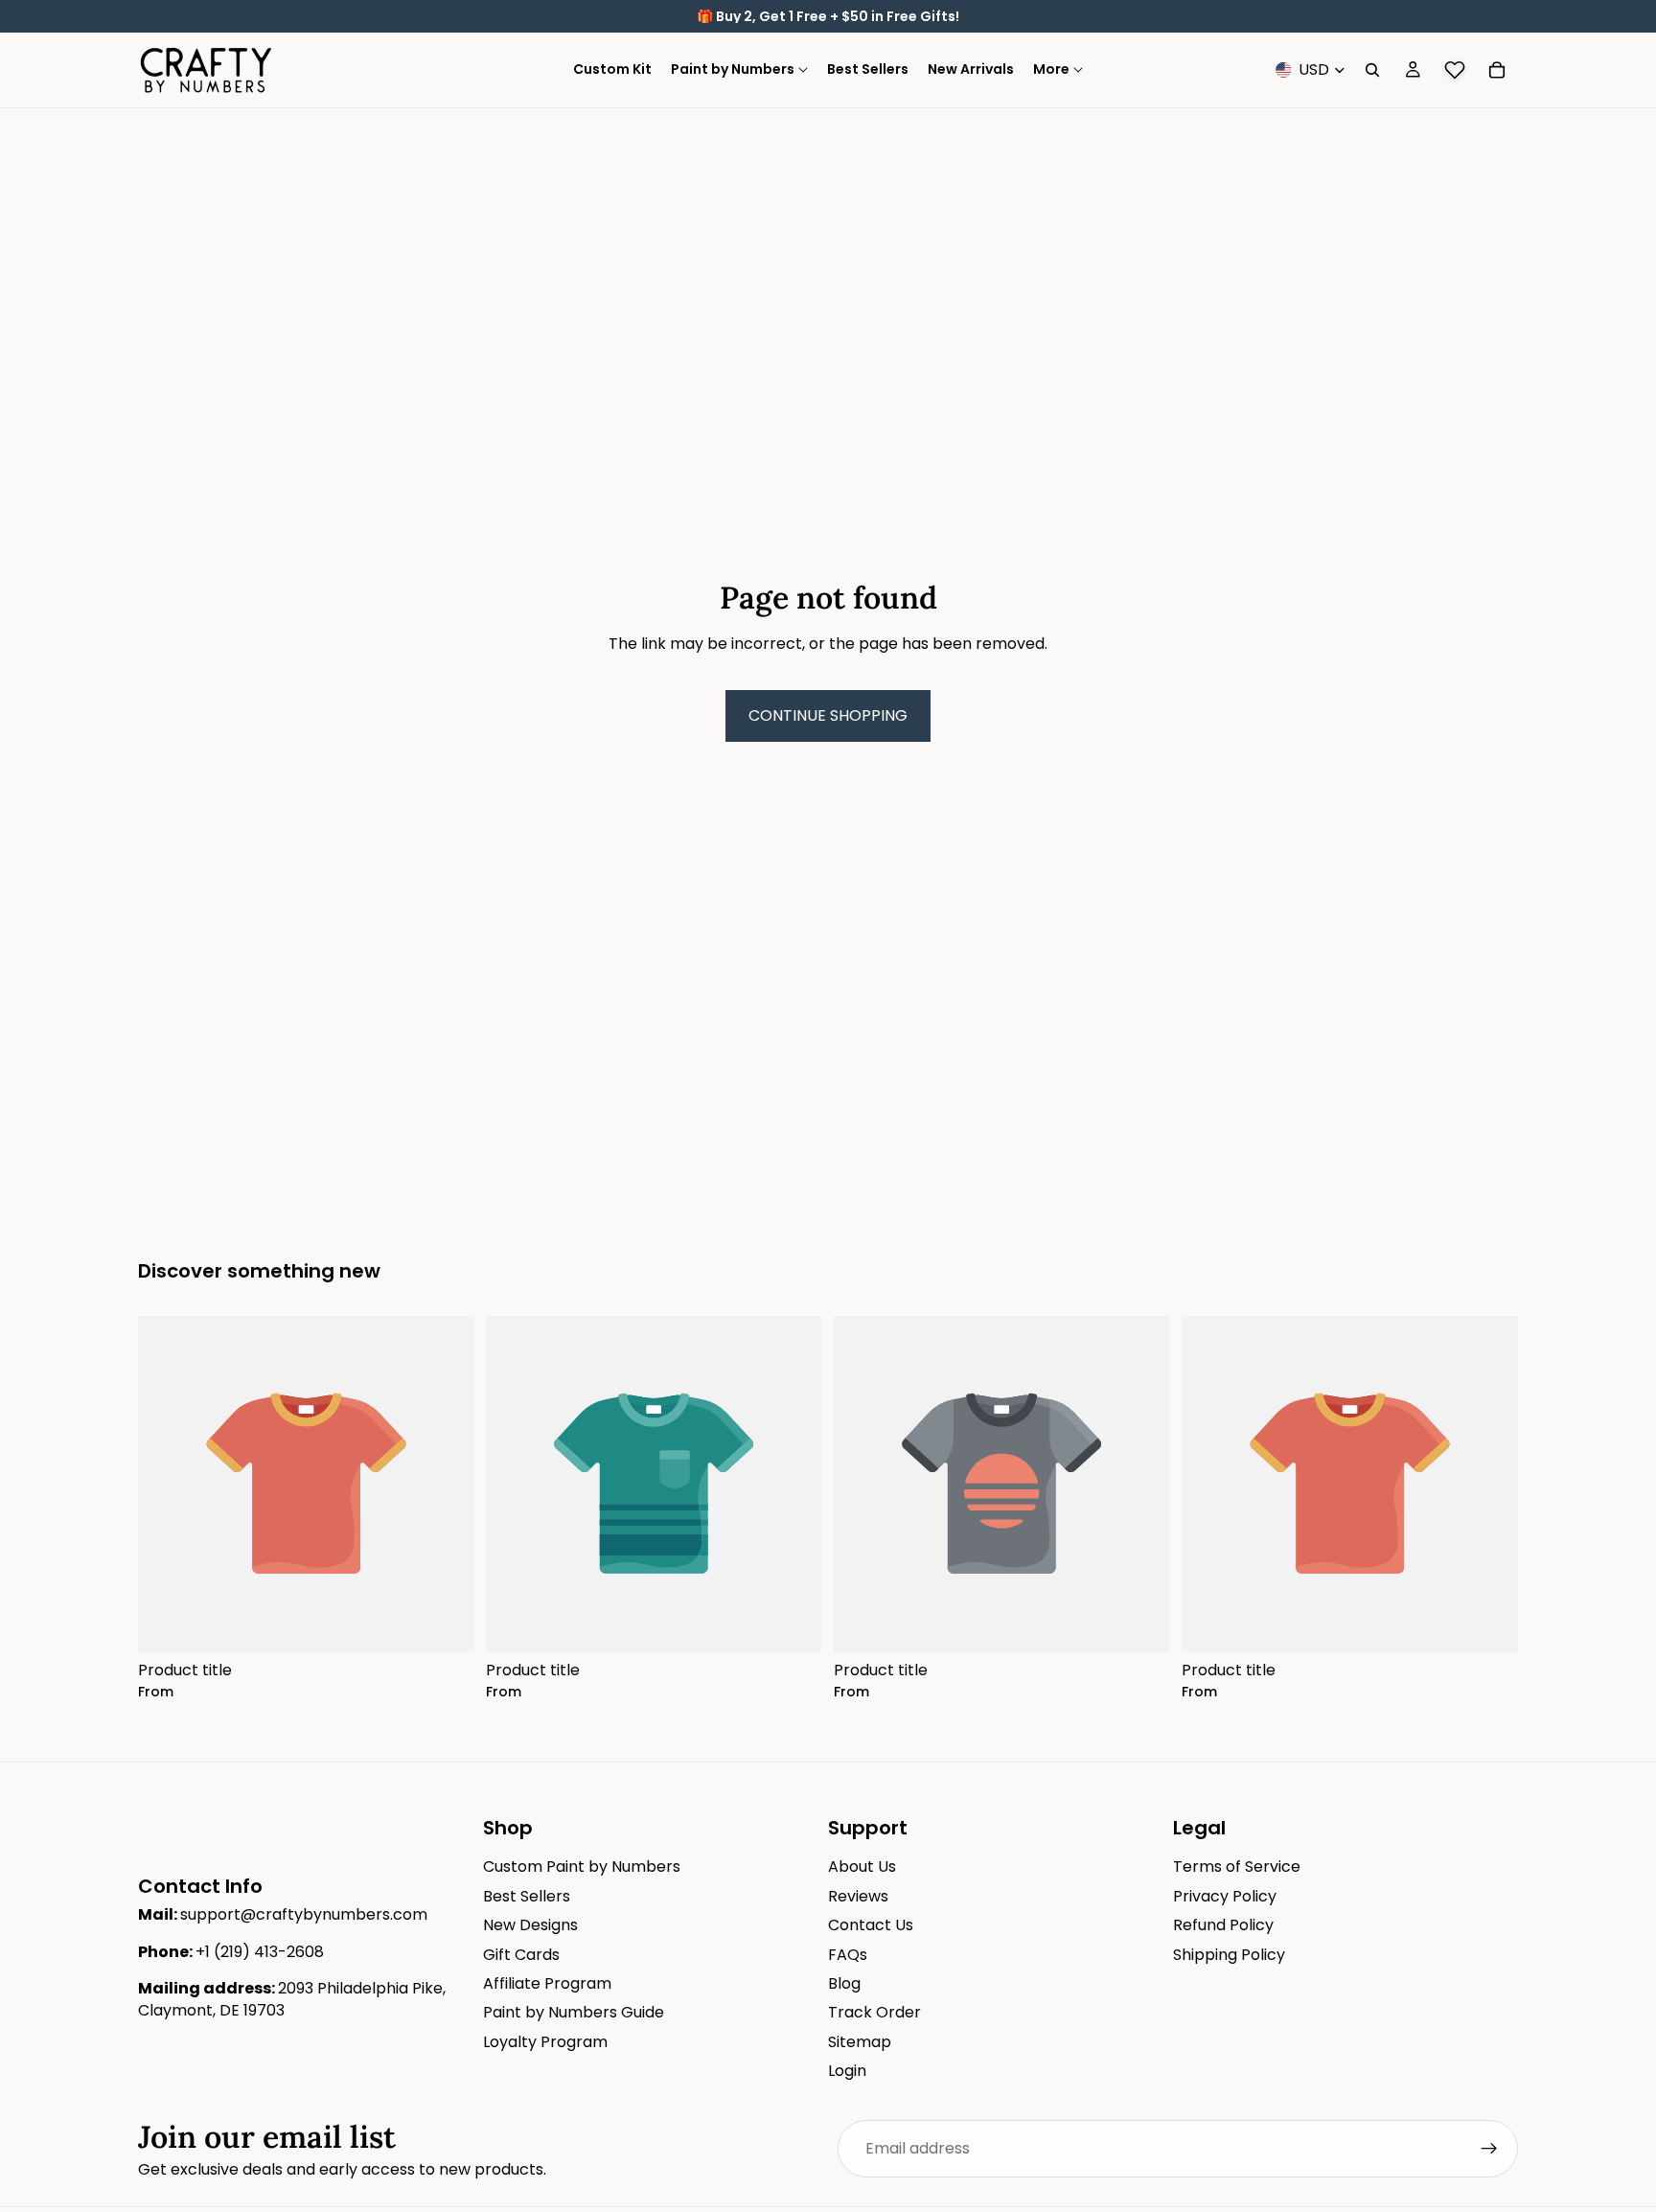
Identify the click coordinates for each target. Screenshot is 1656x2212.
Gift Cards (521, 1954)
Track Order (874, 2012)
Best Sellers (527, 1896)
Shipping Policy (1229, 1954)
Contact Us (871, 1925)
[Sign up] (1489, 2149)
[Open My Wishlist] (1455, 70)
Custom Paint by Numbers (582, 1866)
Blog (844, 1983)
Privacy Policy (1225, 1896)
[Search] (1372, 70)
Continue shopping (828, 715)
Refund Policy (1223, 1925)
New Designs (530, 1925)
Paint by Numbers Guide (574, 2012)
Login (847, 2071)
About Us (862, 1866)
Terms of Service (1237, 1866)
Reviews (858, 1896)
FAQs (848, 1954)
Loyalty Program (545, 2042)
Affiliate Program (547, 1983)
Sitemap (860, 2042)
